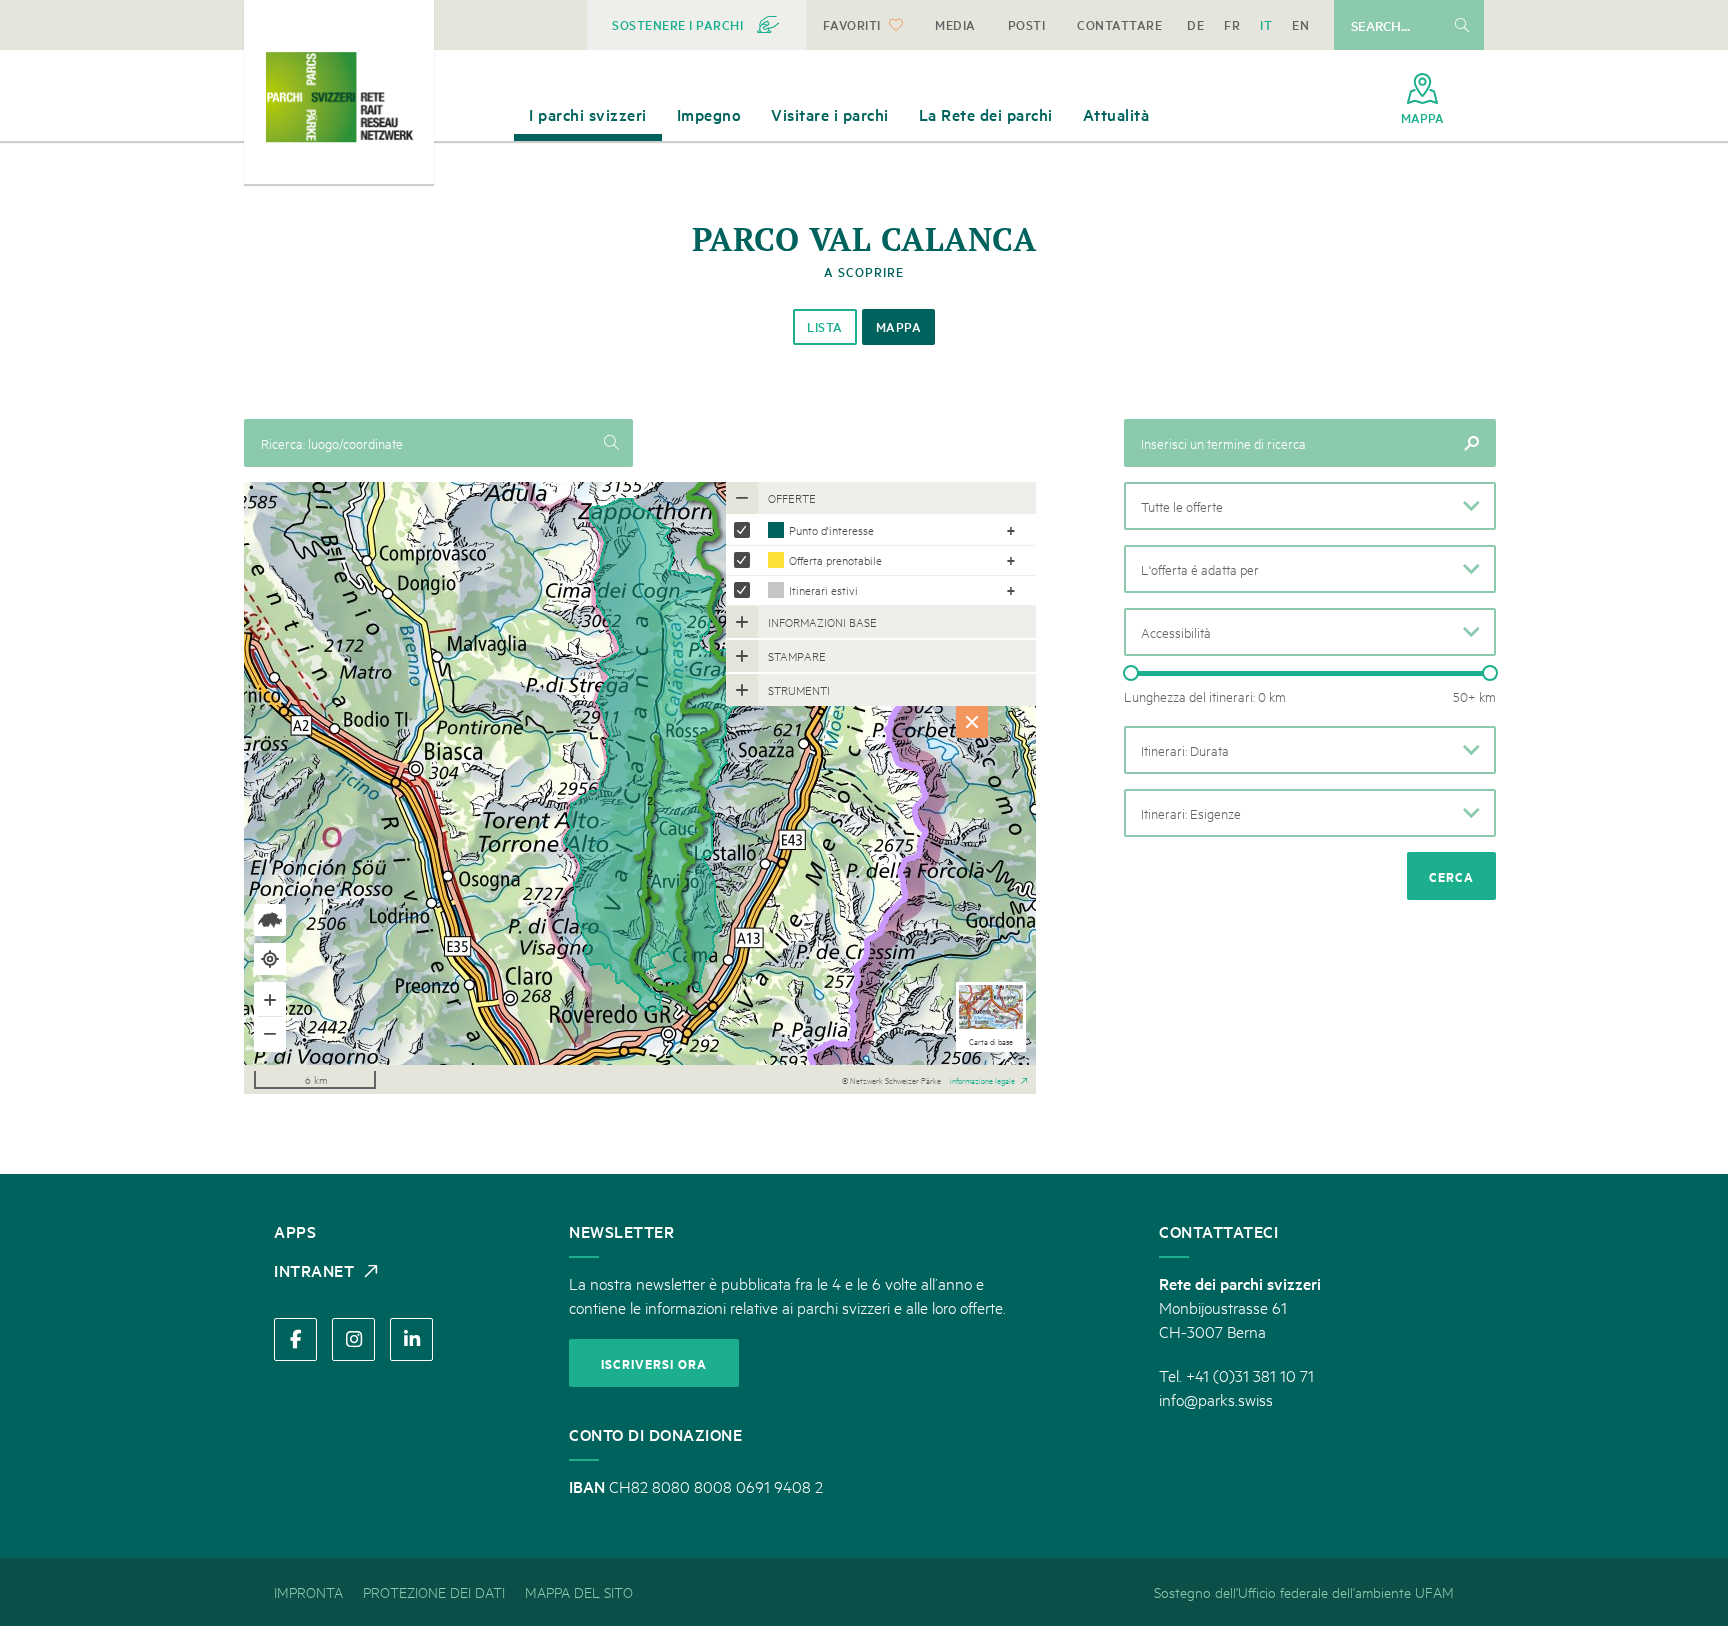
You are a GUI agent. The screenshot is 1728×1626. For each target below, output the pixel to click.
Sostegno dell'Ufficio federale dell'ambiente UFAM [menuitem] (1304, 1591)
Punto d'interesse (831, 529)
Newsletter (621, 1231)
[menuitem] (696, 25)
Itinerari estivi (823, 589)
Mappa (899, 326)
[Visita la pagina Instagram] (353, 1339)
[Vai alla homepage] (339, 97)
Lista (825, 326)
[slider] (1131, 673)
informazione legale (982, 1079)
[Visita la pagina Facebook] (295, 1339)
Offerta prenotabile (835, 559)
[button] (1310, 506)
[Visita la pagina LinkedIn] (411, 1339)
